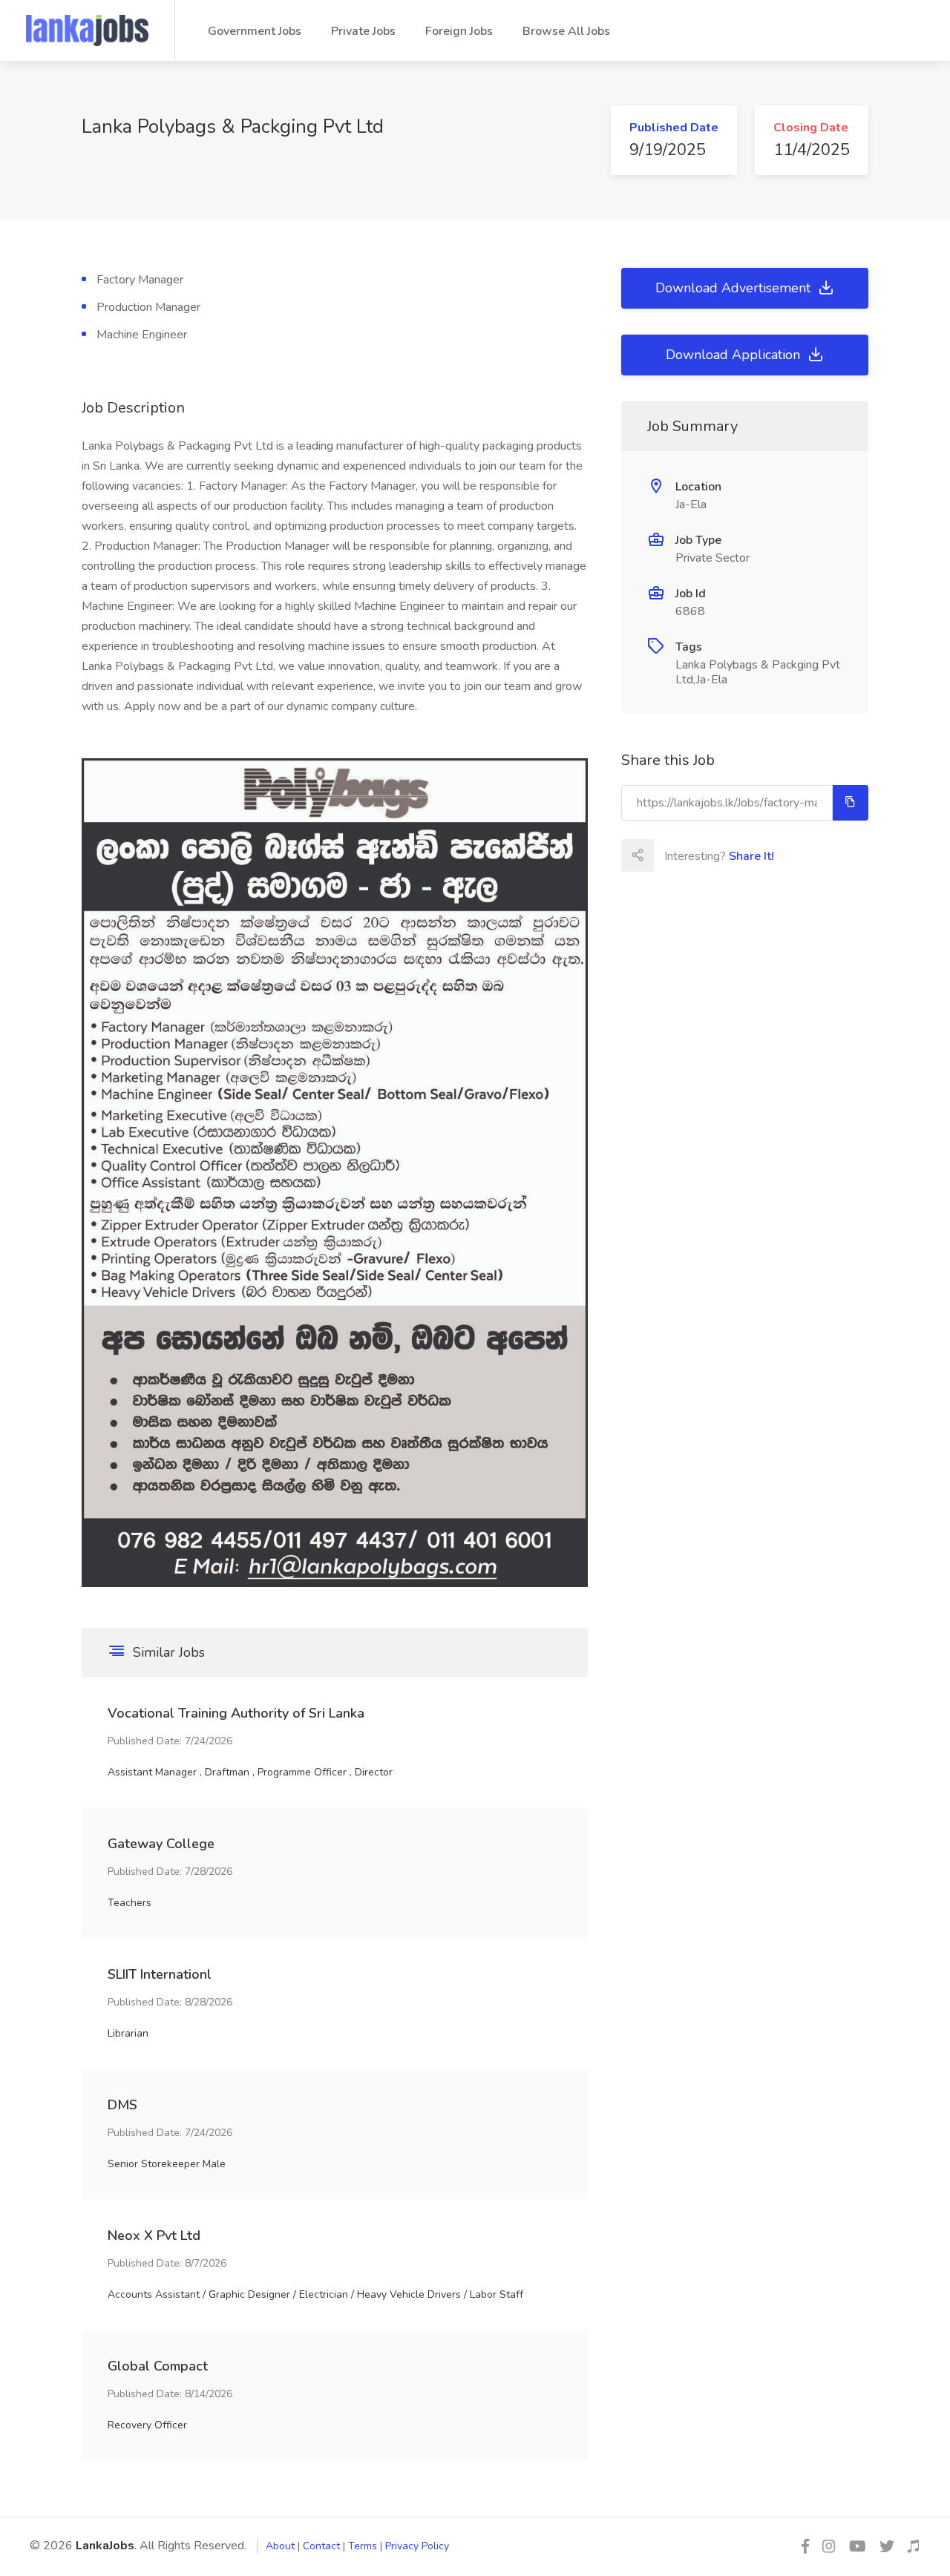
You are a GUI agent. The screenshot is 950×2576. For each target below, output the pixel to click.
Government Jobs (255, 31)
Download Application (735, 355)
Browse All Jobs (566, 31)
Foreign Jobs (459, 31)
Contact (321, 2546)
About (280, 2546)
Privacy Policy (417, 2546)
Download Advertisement (735, 288)
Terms (363, 2546)
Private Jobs (363, 31)
